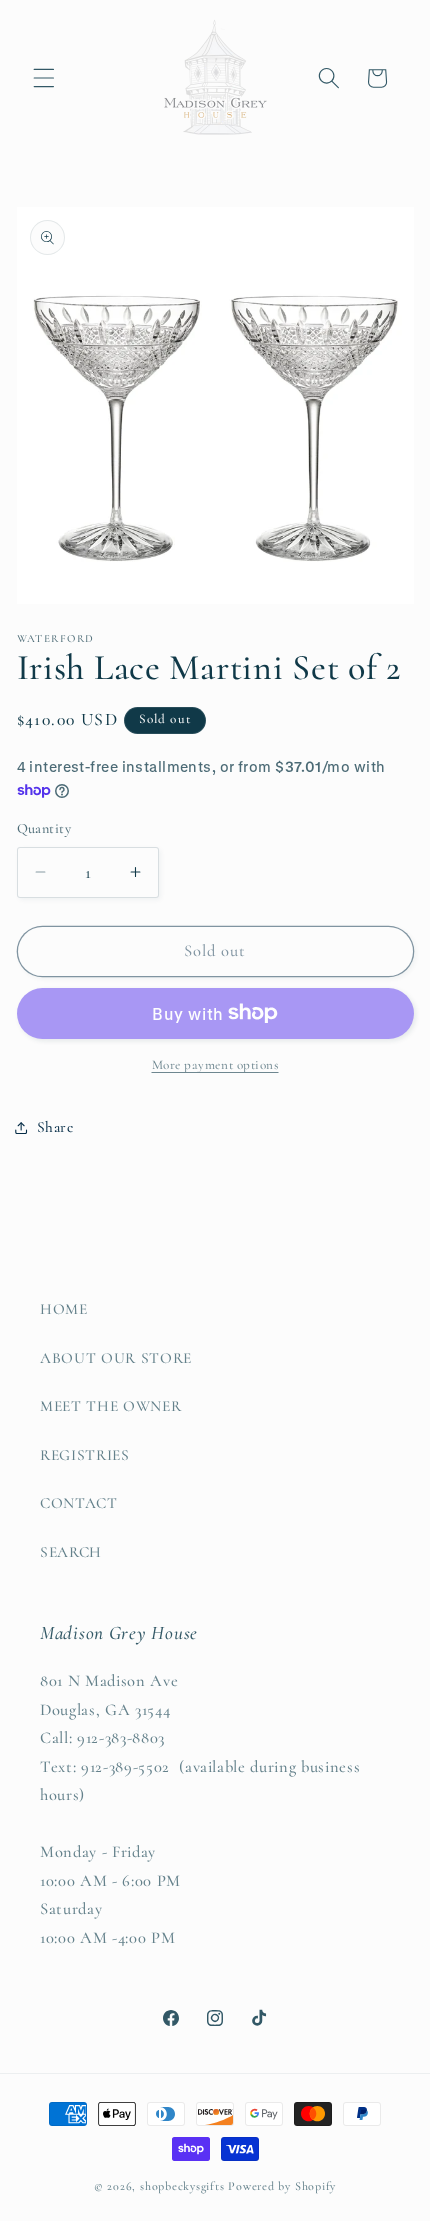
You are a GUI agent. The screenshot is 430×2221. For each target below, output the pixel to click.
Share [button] (55, 1127)
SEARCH (71, 1552)
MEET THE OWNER (110, 1406)
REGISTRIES (85, 1455)
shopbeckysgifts (182, 2186)
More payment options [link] (215, 1065)
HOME (64, 1309)
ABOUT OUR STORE (116, 1358)
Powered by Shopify (282, 2186)
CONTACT (79, 1503)
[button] (44, 78)
